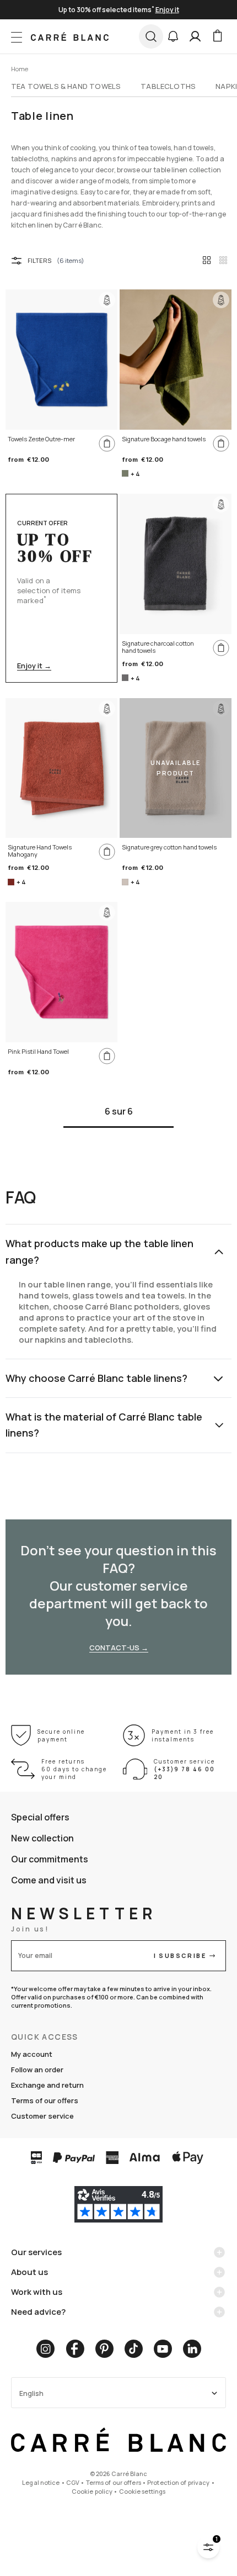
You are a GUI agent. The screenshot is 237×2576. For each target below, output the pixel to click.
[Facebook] (75, 2349)
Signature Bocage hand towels (164, 439)
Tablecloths (168, 86)
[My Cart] (217, 36)
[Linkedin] (192, 2349)
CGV (73, 2482)
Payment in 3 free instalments (183, 1735)
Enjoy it (167, 10)
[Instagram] (45, 2349)
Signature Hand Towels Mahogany (40, 851)
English (31, 2393)
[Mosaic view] (223, 260)
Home (20, 69)
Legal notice (41, 2482)
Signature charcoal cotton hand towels (158, 647)
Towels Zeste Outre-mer (41, 439)
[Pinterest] (104, 2349)
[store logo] (70, 36)
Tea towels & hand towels (66, 86)
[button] (173, 36)
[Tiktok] (134, 2349)
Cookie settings (142, 2491)
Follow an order (37, 2070)
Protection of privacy (178, 2482)
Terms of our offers (45, 2100)
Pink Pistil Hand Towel (38, 1052)
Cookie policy (92, 2491)
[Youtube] (163, 2349)
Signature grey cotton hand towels (169, 847)
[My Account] (195, 36)
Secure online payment (61, 1735)
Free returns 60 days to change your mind (74, 1769)
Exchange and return (47, 2085)
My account (32, 2054)
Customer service (42, 2116)
